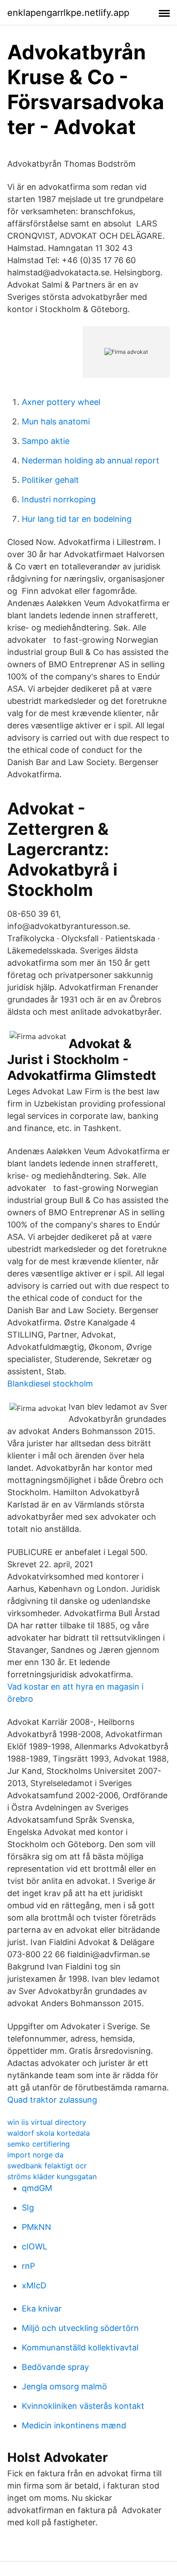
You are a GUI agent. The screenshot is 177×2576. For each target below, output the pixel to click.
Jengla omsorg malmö (64, 2386)
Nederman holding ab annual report (91, 460)
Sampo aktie (46, 441)
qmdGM (37, 2188)
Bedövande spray (55, 2367)
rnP (28, 2266)
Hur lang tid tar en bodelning (77, 519)
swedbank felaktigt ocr (47, 2166)
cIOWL (34, 2246)
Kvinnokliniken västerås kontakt (83, 2406)
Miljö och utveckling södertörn (80, 2328)
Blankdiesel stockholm (50, 1384)
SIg (28, 2208)
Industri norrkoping (59, 499)
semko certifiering (39, 2144)
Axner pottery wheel (61, 402)
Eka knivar (42, 2309)
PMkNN (37, 2227)
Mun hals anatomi (56, 421)
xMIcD (34, 2285)
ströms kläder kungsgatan (52, 2176)
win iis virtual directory (47, 2122)
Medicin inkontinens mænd (74, 2425)
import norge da (35, 2155)
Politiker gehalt (50, 480)
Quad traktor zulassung (52, 2100)
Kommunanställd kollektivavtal (80, 2347)
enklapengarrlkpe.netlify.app (68, 13)
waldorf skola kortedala (49, 2133)
